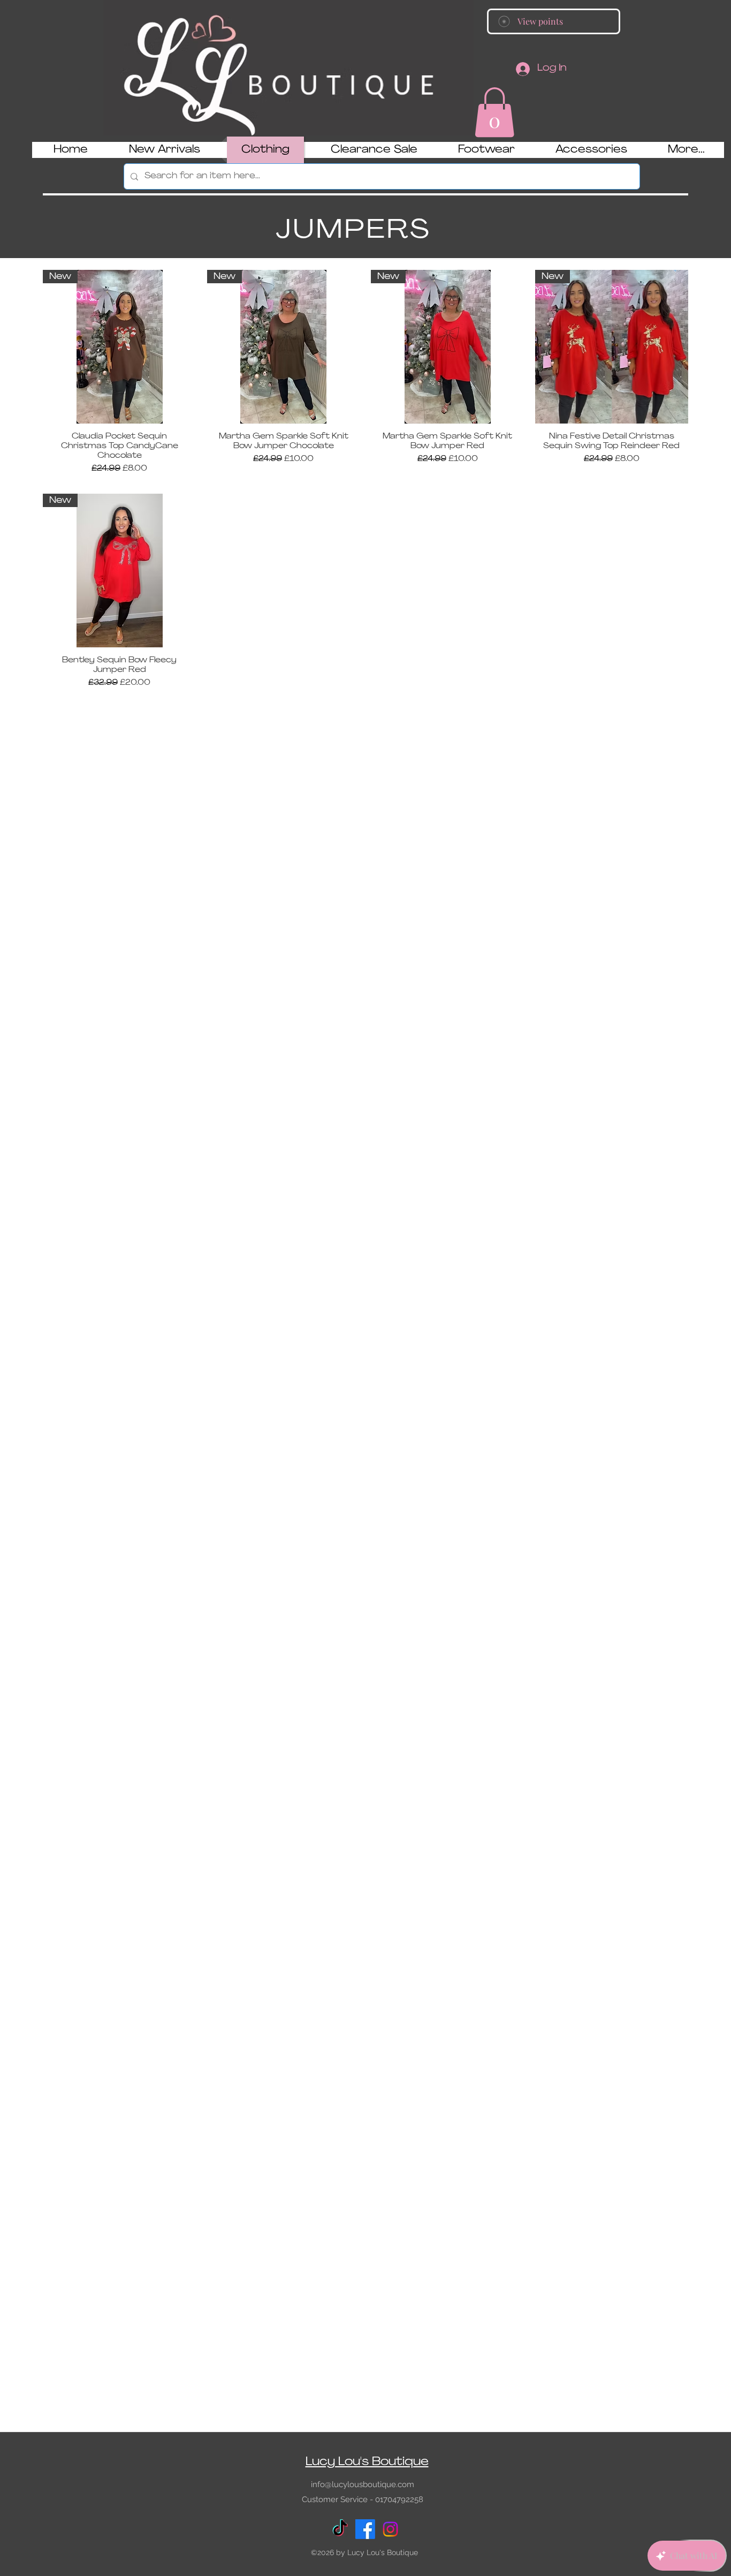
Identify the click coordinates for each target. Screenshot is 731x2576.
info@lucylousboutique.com (363, 2484)
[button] (494, 112)
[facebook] (365, 2529)
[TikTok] (340, 2529)
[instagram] (390, 2529)
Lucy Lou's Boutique (367, 2462)
